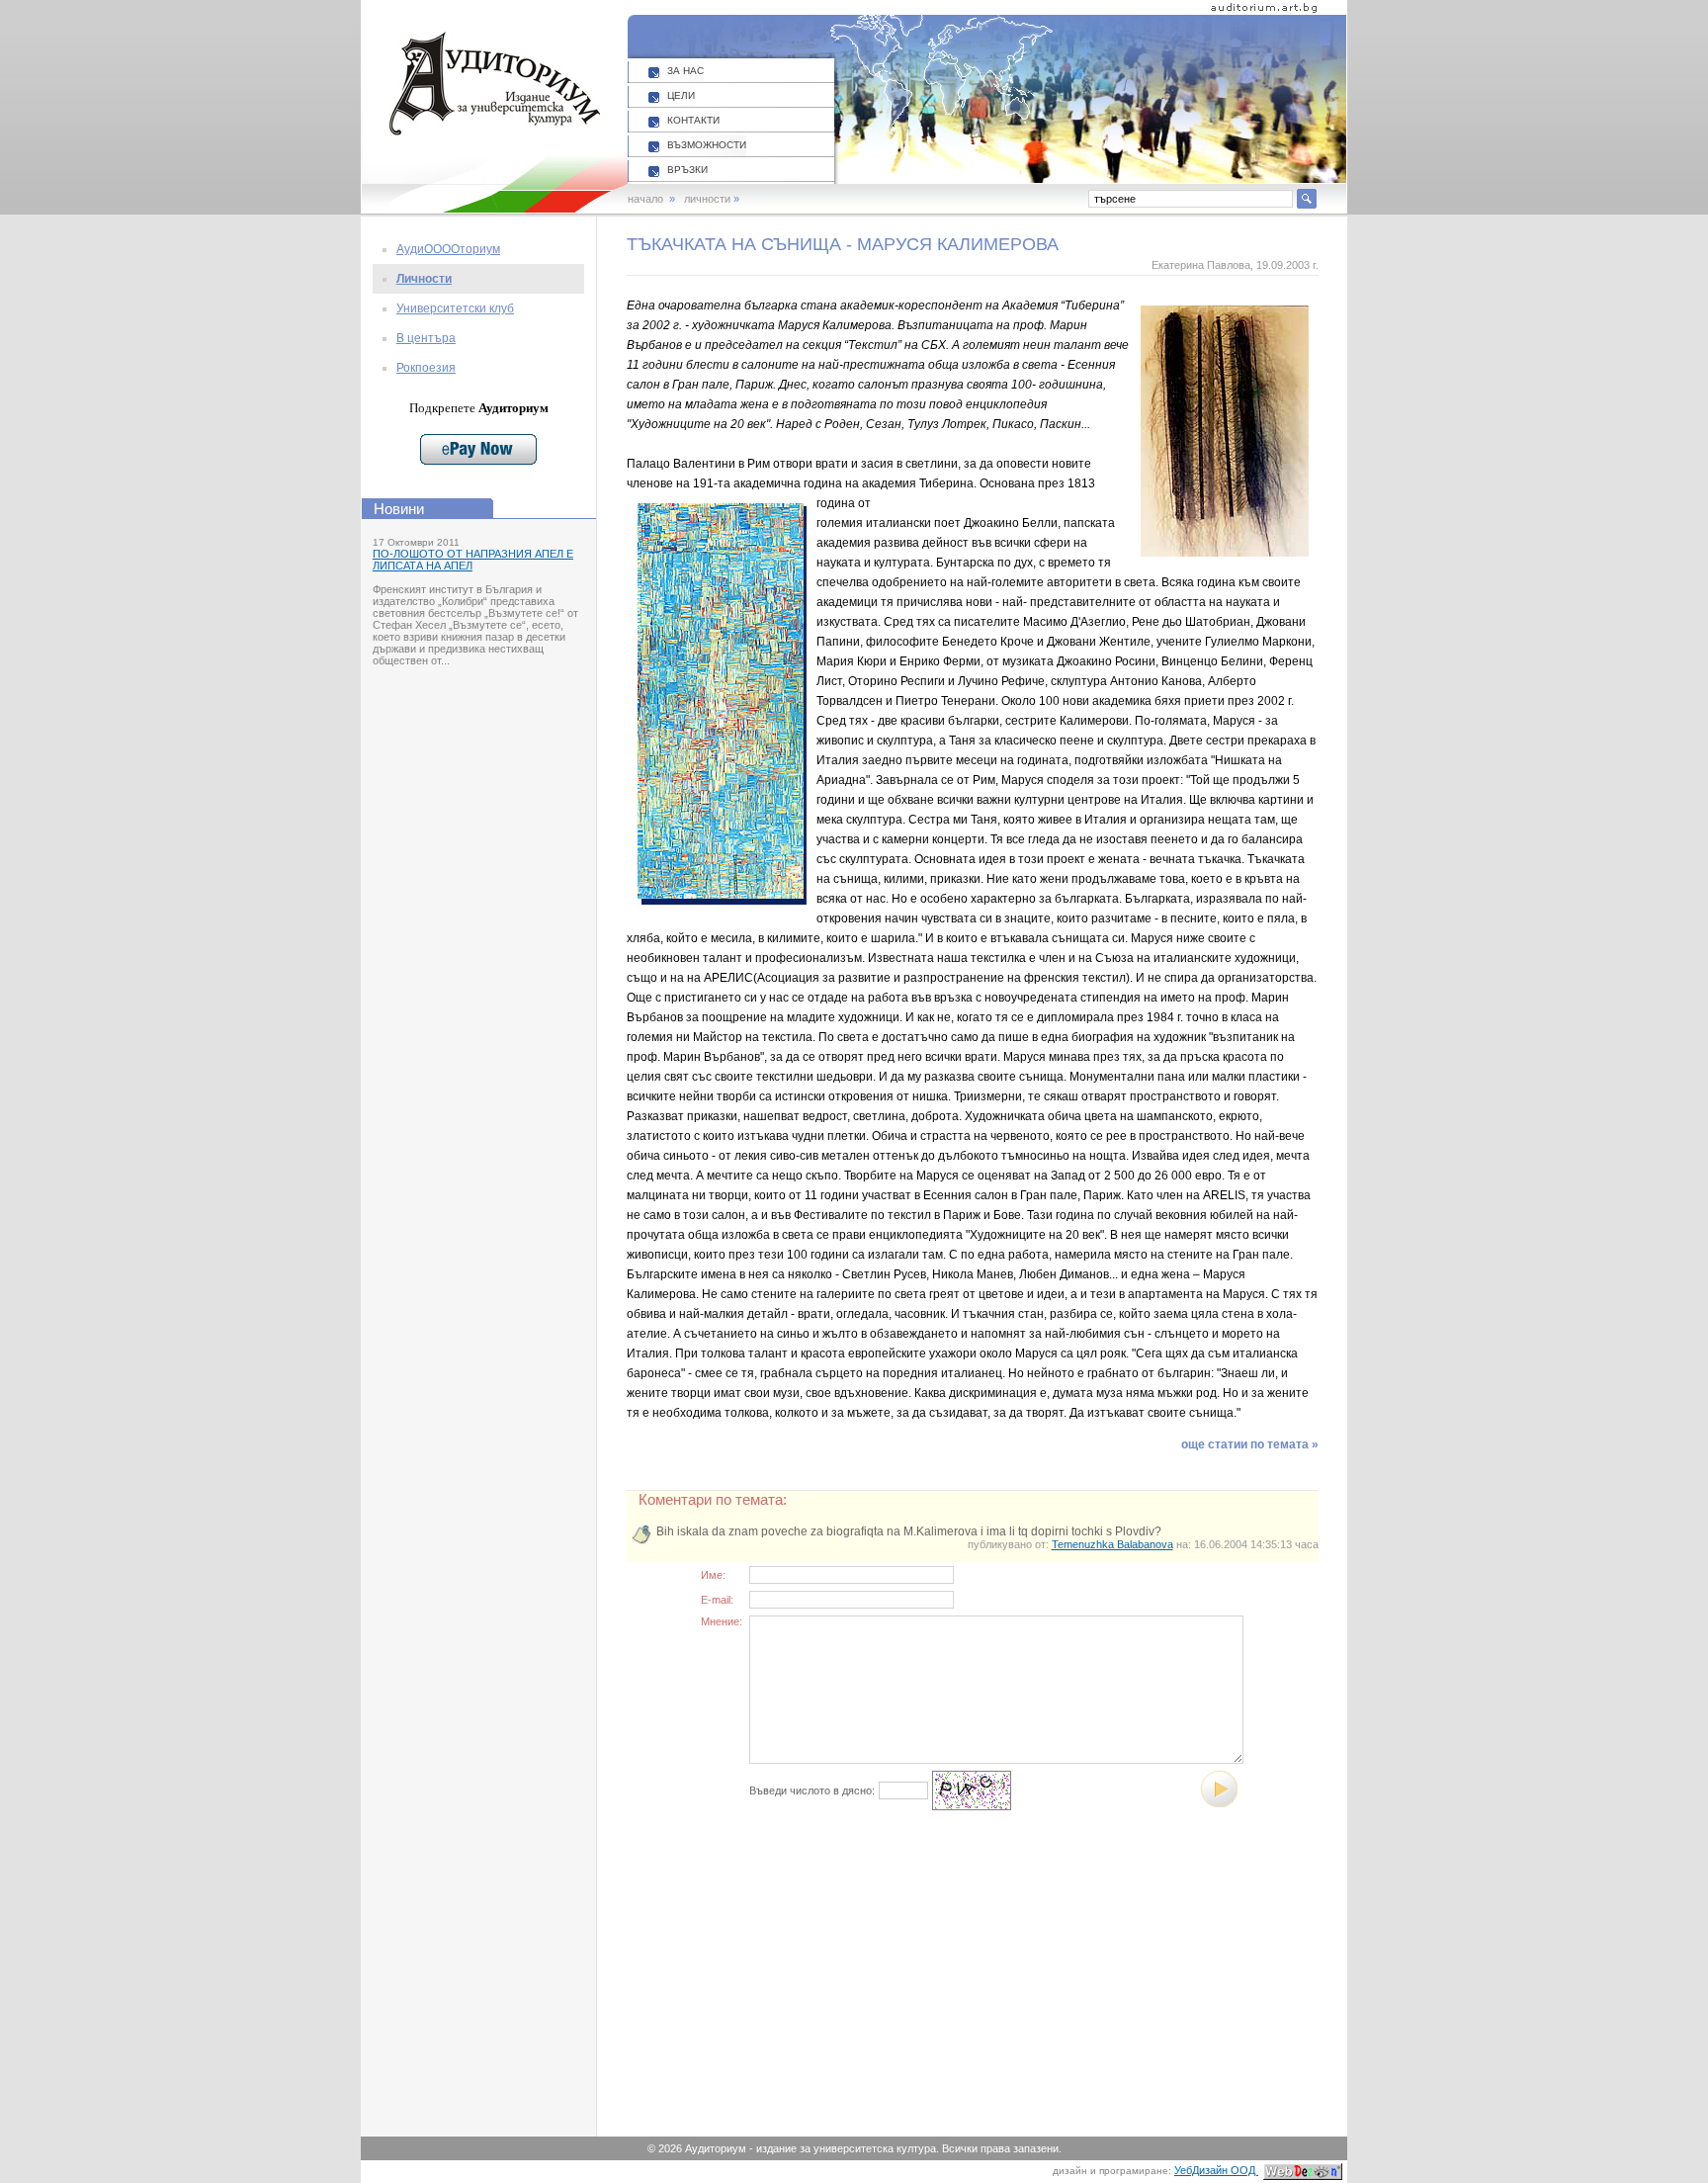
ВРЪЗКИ (687, 170)
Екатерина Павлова (1201, 265)
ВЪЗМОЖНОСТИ (707, 145)
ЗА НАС (685, 71)
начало (645, 199)
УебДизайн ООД (1216, 2170)
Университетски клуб (455, 308)
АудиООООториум (448, 249)
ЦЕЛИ (681, 95)
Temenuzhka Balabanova (1112, 1544)
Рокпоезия (426, 368)
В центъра (426, 338)
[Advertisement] (818, 1984)
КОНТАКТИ (693, 120)
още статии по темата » (1250, 1444)
